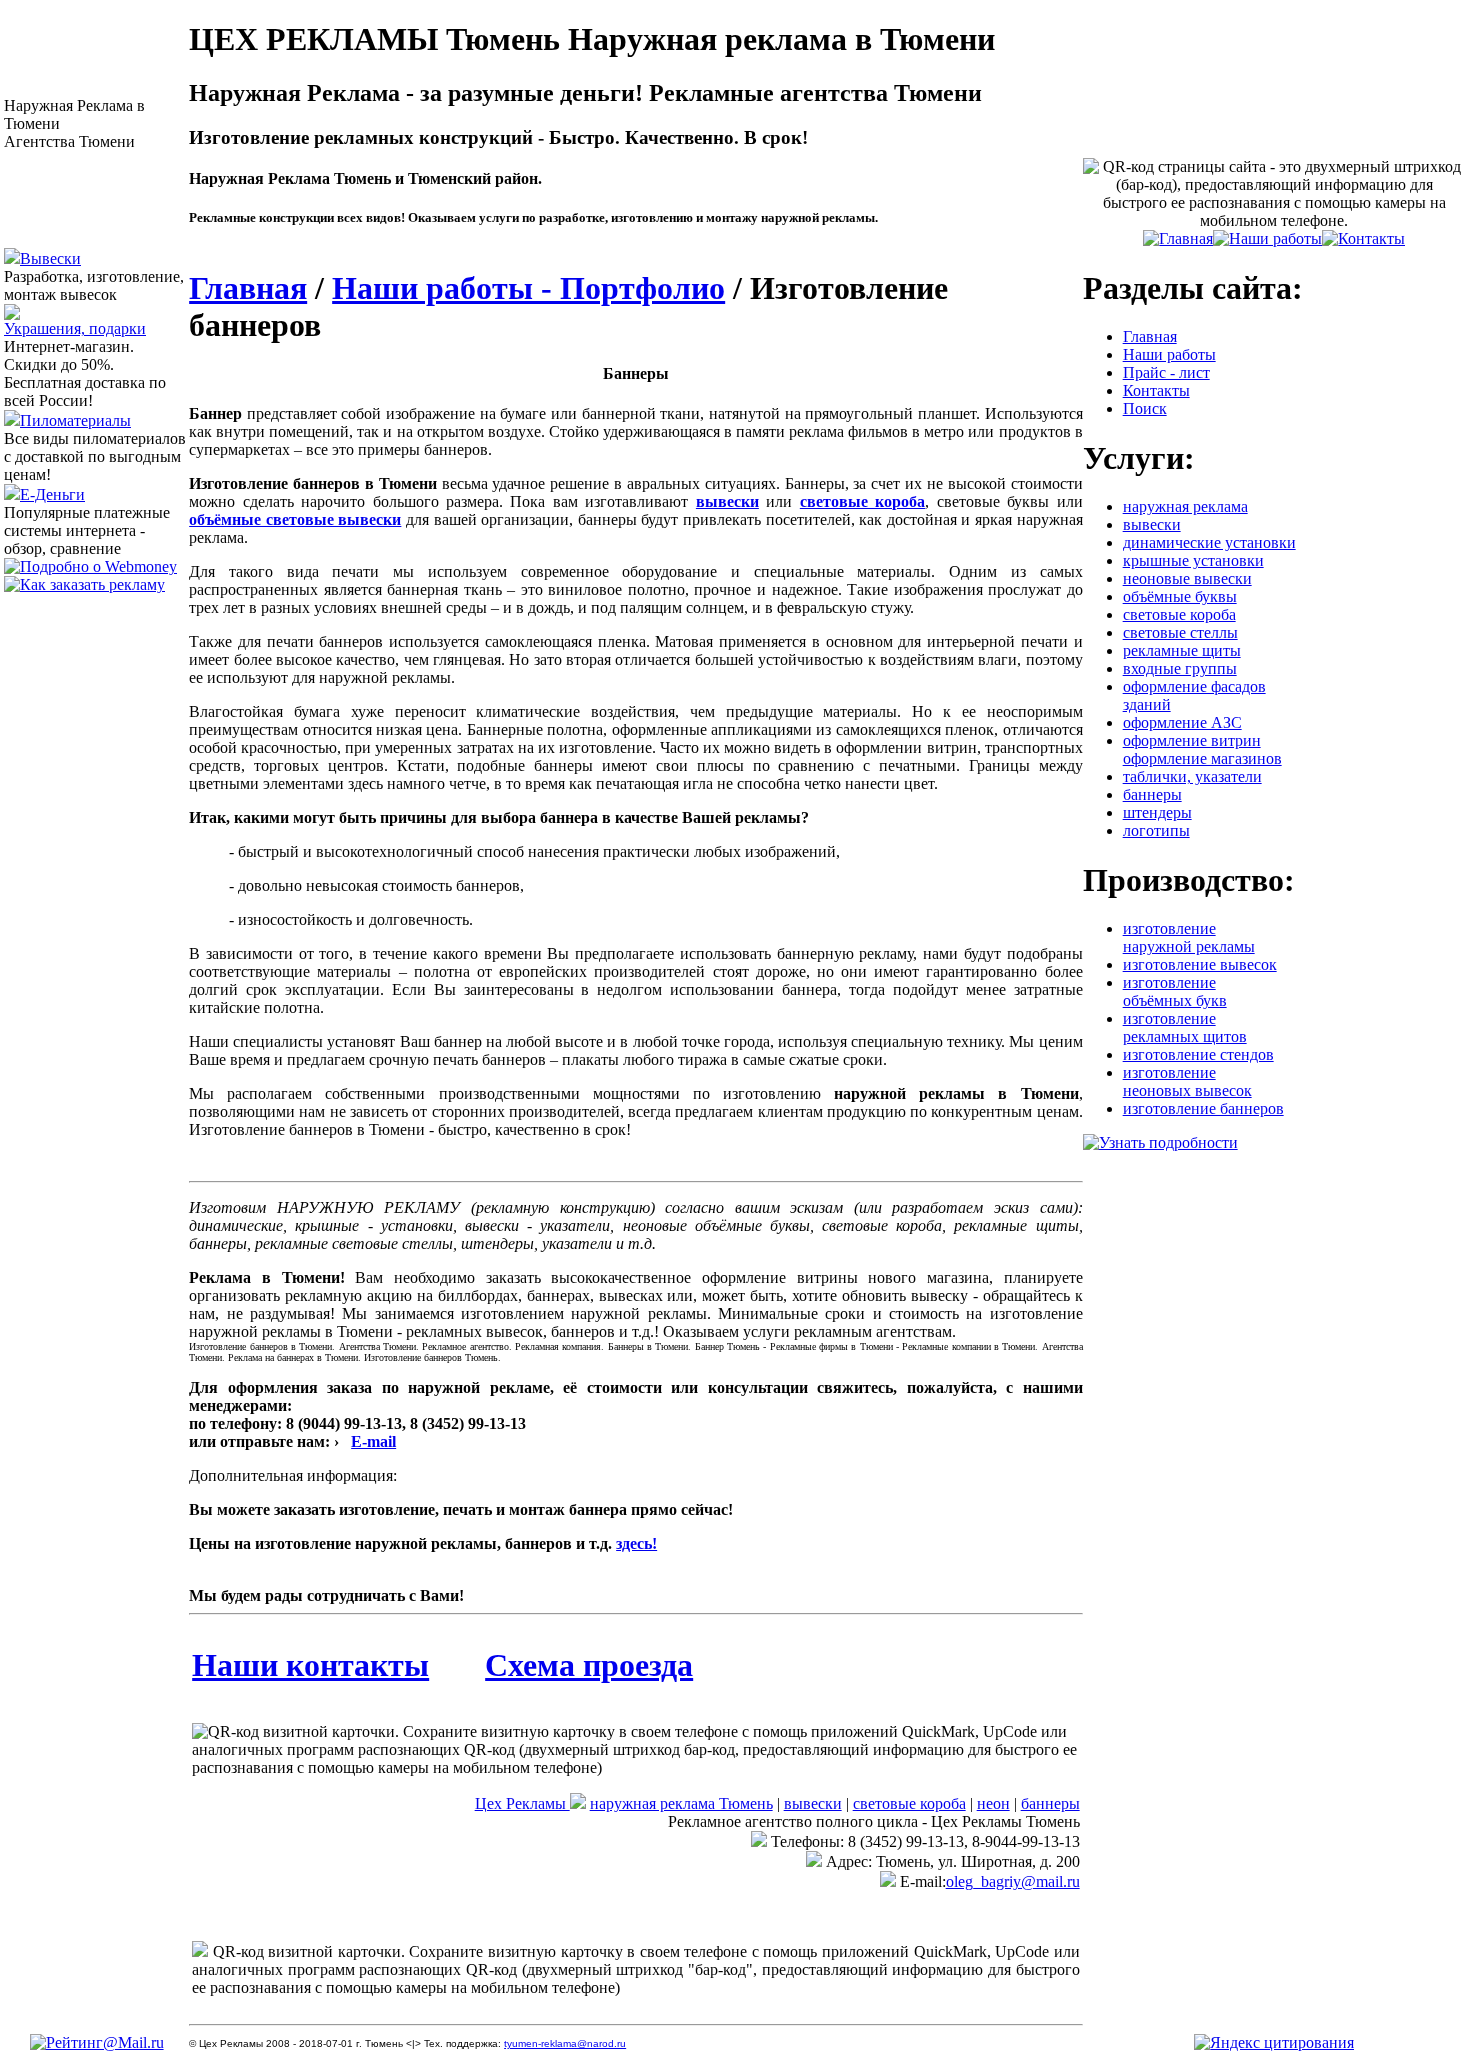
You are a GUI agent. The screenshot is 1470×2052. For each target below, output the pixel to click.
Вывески (50, 258)
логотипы (1156, 830)
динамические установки (1209, 542)
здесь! (636, 1543)
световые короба (909, 1803)
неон (993, 1803)
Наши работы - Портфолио (528, 288)
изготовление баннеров (1203, 1108)
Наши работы (1169, 354)
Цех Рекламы (522, 1803)
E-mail (373, 1441)
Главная (248, 288)
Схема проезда (589, 1665)
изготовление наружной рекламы (1189, 937)
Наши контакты (310, 1665)
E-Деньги (52, 494)
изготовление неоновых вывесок (1187, 1081)
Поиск (1145, 408)
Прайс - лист (1166, 372)
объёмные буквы (1180, 596)
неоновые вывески (1187, 578)
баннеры (1050, 1803)
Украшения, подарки (75, 328)
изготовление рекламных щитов (1185, 1027)
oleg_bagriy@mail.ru (1013, 1881)
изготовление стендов (1198, 1054)
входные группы (1180, 668)
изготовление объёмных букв (1175, 991)
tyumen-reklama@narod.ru (565, 2043)
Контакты (1156, 390)
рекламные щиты (1182, 650)
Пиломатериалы (75, 420)
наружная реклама (1185, 506)
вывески (813, 1803)
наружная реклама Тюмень (681, 1803)
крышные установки (1193, 560)
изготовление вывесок (1200, 964)
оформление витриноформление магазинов (1202, 749)
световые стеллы (1180, 632)
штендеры (1157, 812)
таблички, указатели (1192, 776)
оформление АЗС (1182, 722)
